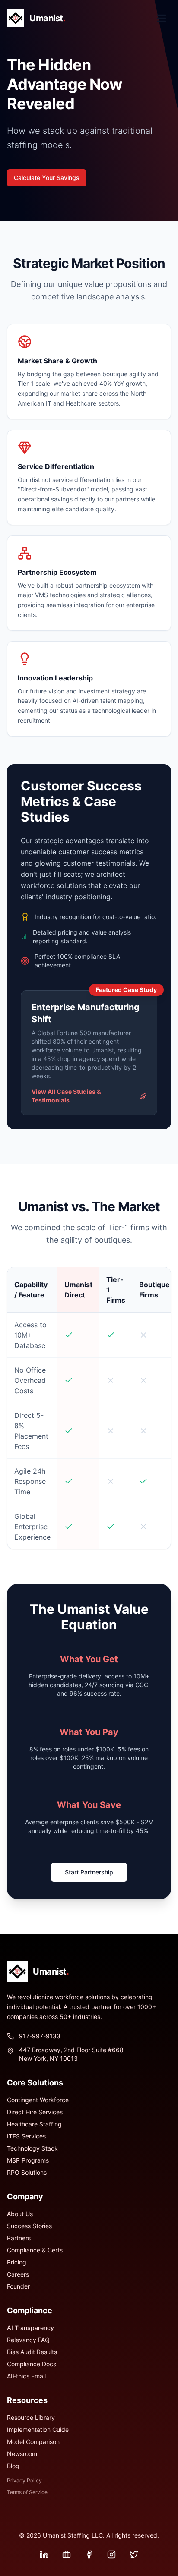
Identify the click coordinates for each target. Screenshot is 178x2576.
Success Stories (29, 2226)
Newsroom (22, 2454)
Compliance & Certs (35, 2250)
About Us (20, 2214)
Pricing (17, 2262)
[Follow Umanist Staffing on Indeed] (67, 2554)
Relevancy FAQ (28, 2340)
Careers (18, 2274)
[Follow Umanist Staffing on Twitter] (134, 2554)
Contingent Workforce (38, 2100)
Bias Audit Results (32, 2352)
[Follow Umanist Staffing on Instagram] (111, 2554)
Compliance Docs (32, 2364)
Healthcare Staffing (34, 2124)
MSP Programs (28, 2160)
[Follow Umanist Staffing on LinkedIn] (44, 2554)
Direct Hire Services (35, 2112)
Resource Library (31, 2417)
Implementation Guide (38, 2430)
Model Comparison (33, 2442)
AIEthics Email (26, 2376)
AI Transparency (30, 2328)
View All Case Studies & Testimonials (66, 1096)
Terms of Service (27, 2492)
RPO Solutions (27, 2172)
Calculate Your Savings (47, 178)
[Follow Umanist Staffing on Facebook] (89, 2554)
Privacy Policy (24, 2480)
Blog (13, 2466)
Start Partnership (89, 1872)
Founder (18, 2286)
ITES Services (26, 2136)
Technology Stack (32, 2148)
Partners (19, 2238)
